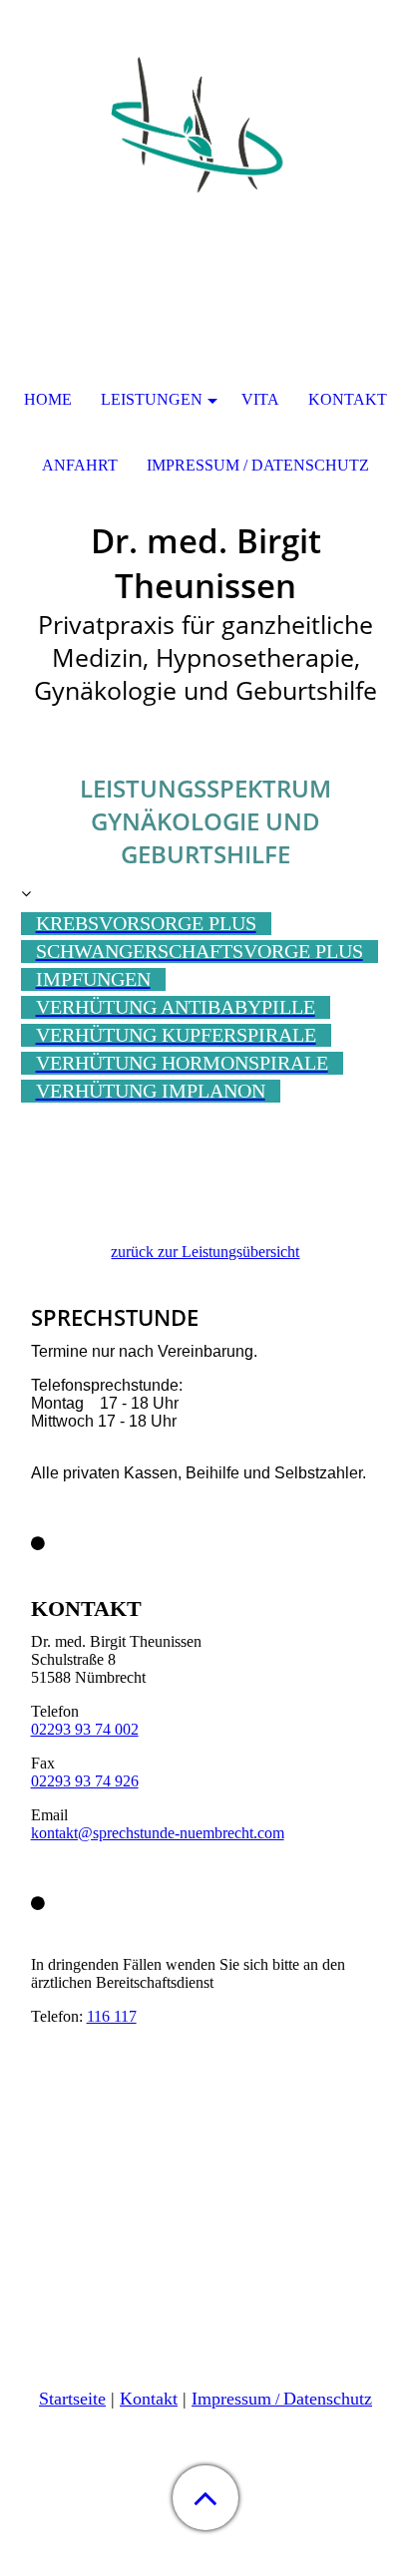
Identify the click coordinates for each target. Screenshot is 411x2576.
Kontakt (149, 2399)
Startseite (72, 2399)
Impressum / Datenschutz (258, 465)
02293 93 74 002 (85, 1729)
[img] (205, 125)
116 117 (112, 2016)
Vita (260, 399)
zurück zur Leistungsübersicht (205, 1252)
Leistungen (152, 399)
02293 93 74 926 (85, 1781)
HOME (48, 399)
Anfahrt (80, 465)
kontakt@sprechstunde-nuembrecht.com (158, 1833)
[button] (205, 2498)
